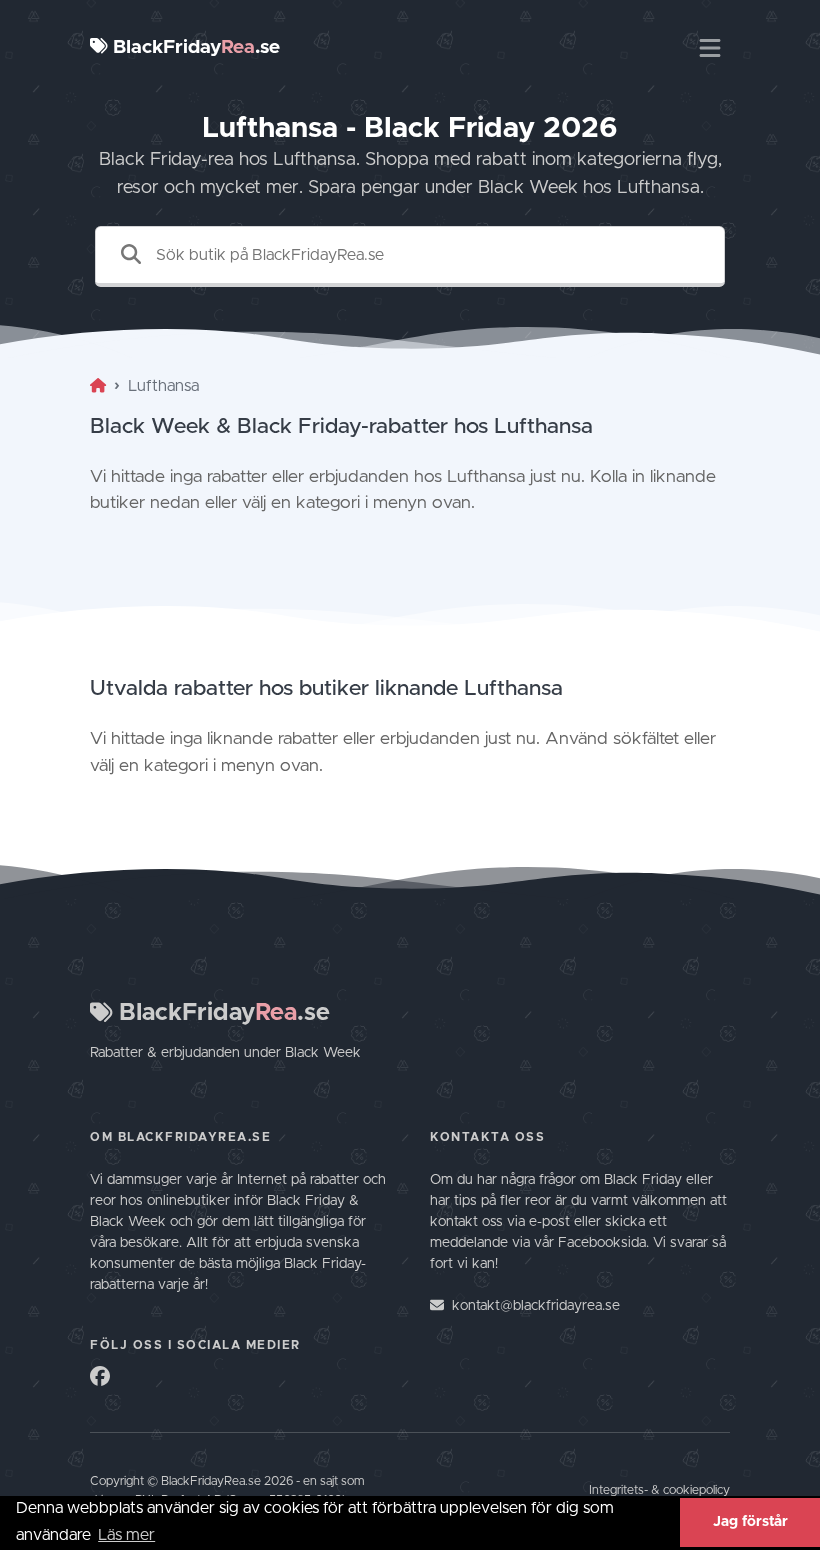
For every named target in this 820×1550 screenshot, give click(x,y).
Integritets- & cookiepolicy (659, 1490)
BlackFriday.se (194, 47)
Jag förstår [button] (750, 1522)
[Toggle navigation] (710, 48)
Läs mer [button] (126, 1535)
